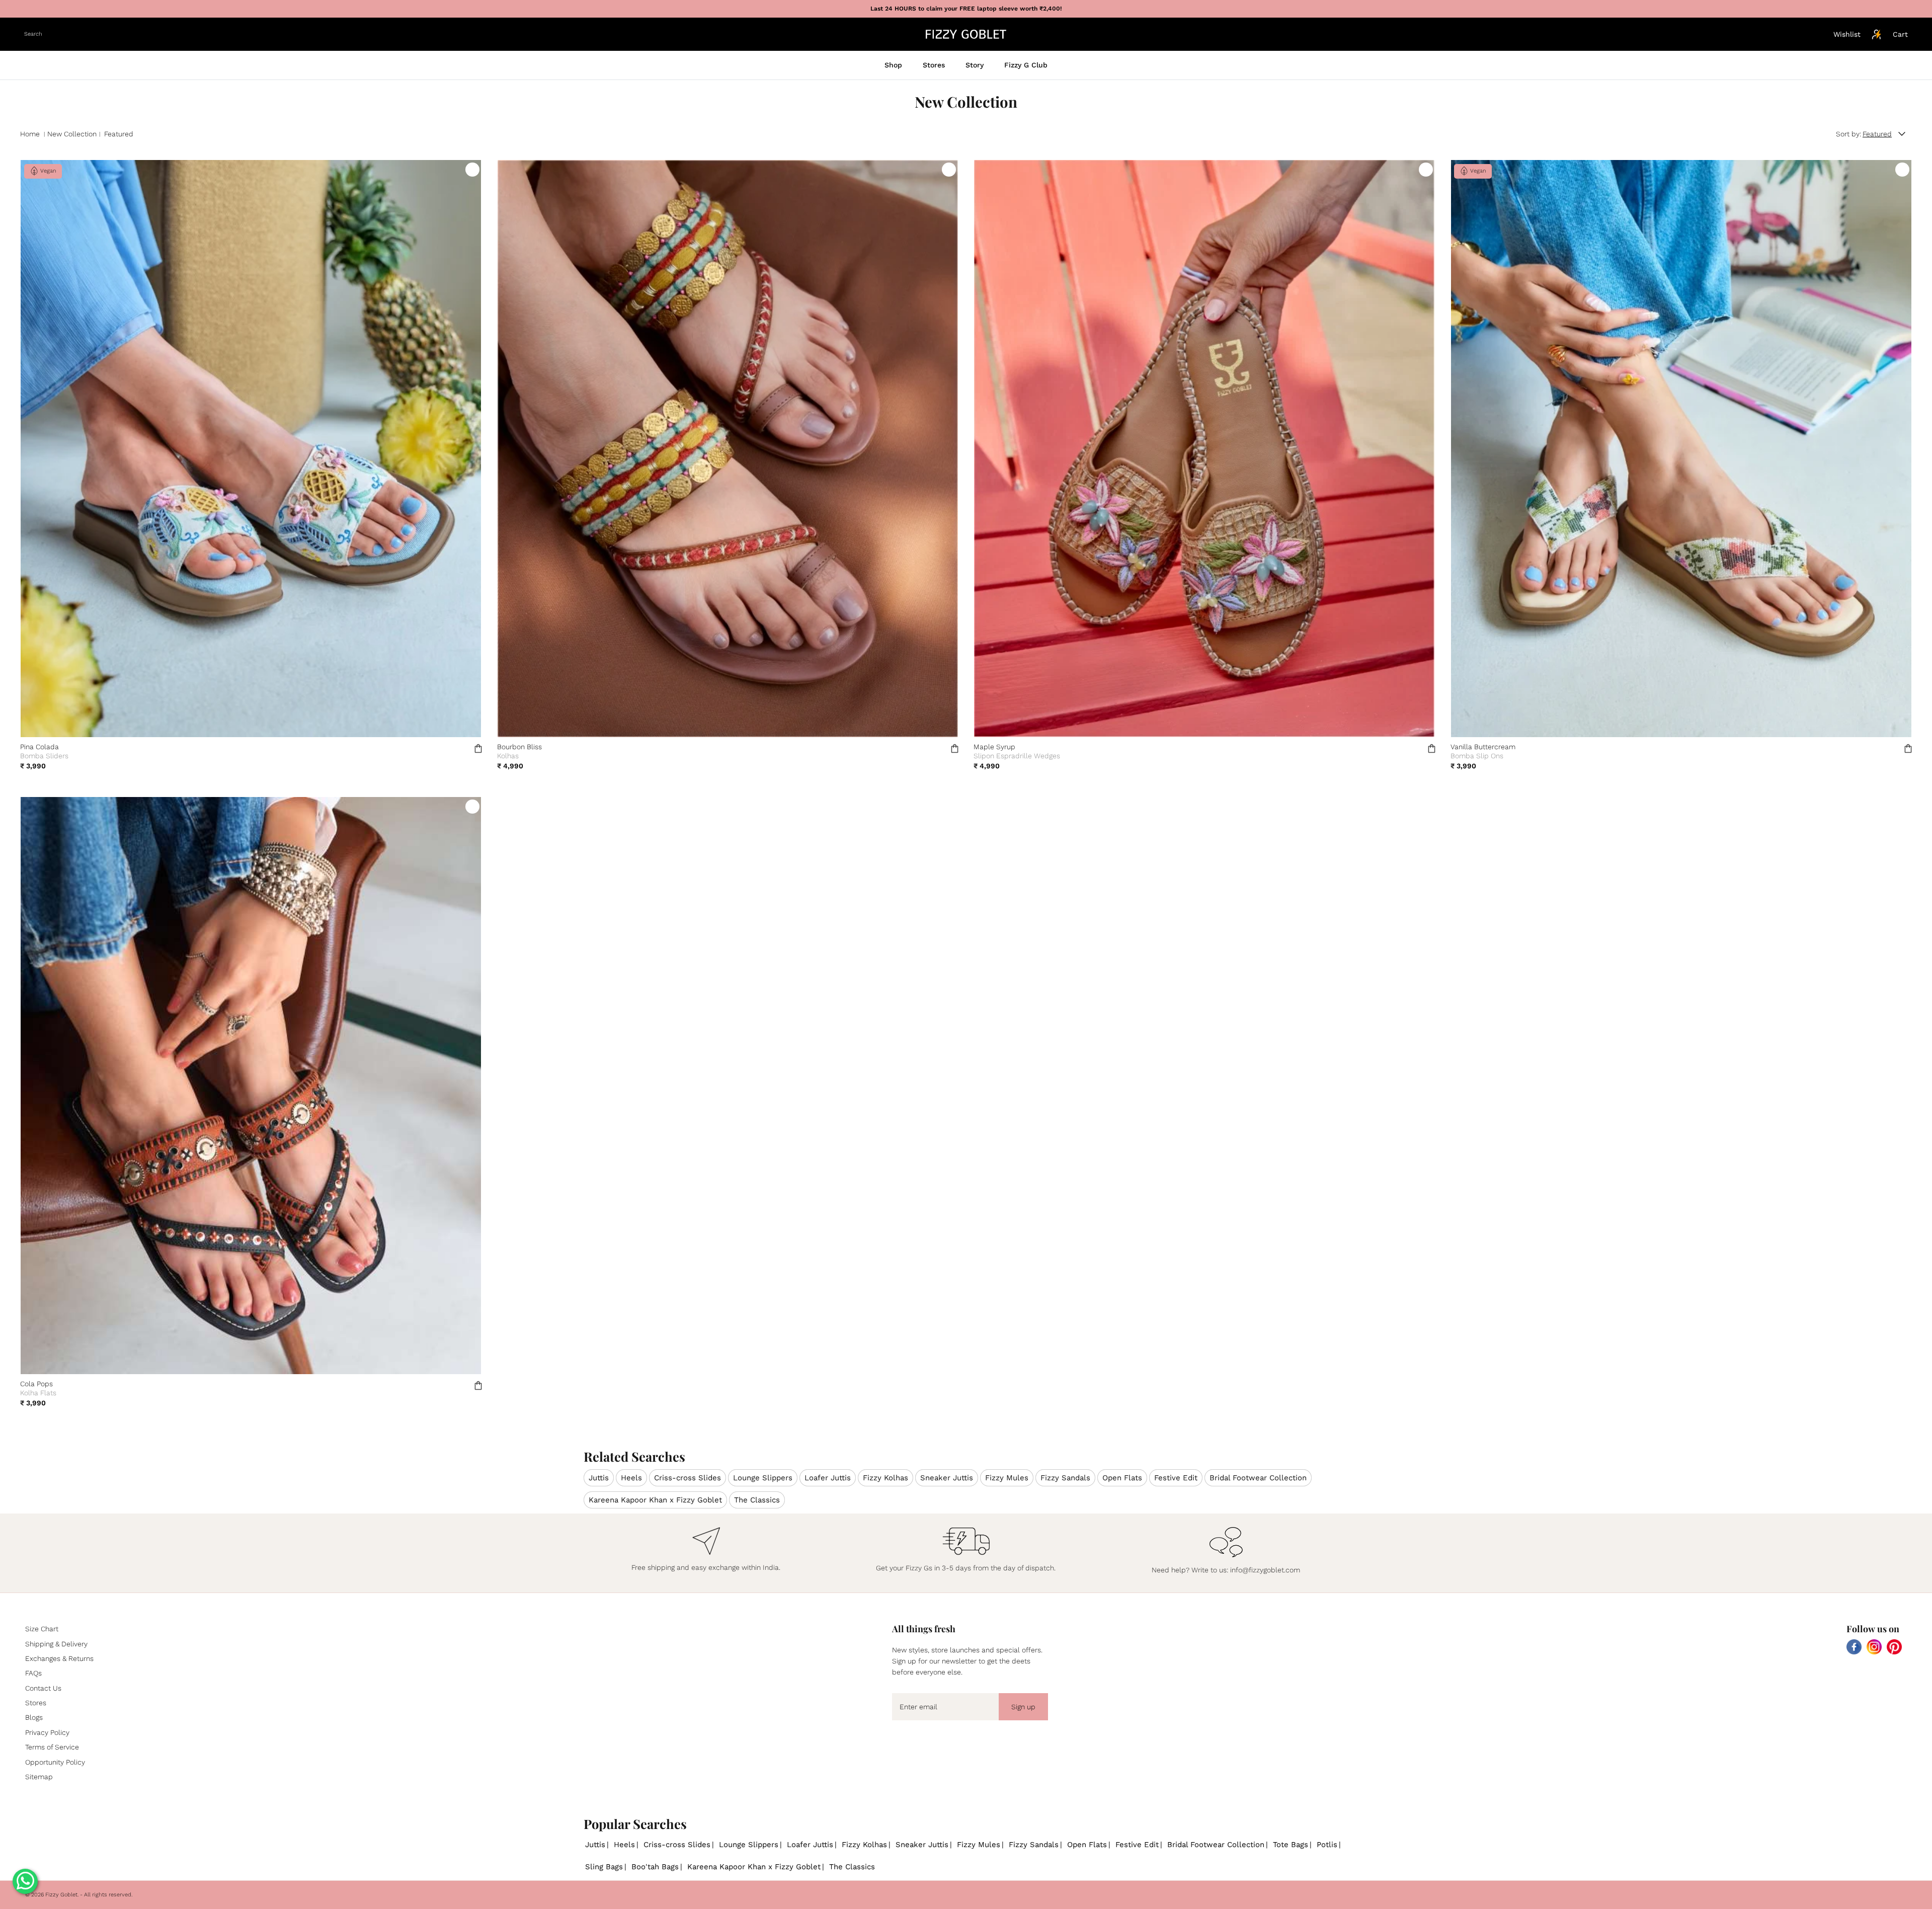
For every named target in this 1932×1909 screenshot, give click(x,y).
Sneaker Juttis (947, 1478)
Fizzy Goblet (61, 1895)
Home (30, 134)
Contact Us (43, 1688)
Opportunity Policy (55, 1762)
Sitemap (39, 1777)
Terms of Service (52, 1747)
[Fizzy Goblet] (966, 34)
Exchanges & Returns (59, 1658)
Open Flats (1122, 1478)
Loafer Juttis (828, 1478)
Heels (631, 1478)
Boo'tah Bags (655, 1867)
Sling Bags (604, 1867)
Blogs (34, 1717)
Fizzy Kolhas (886, 1478)
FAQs (33, 1673)
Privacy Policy (47, 1732)
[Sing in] (1877, 34)
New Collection (72, 134)
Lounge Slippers (763, 1478)
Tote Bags (1291, 1845)
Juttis (599, 1478)
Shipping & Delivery (56, 1644)
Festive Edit (1176, 1478)
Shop (893, 65)
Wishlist (1847, 34)
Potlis (1327, 1845)
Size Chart (42, 1629)
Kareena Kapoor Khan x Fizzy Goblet (655, 1500)
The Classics (757, 1500)
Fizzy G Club (1026, 65)
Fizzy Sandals (1065, 1478)
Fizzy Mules (1007, 1478)
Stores (934, 65)
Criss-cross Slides (688, 1478)
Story (975, 65)
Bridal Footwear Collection (1258, 1478)
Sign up (1023, 1707)
